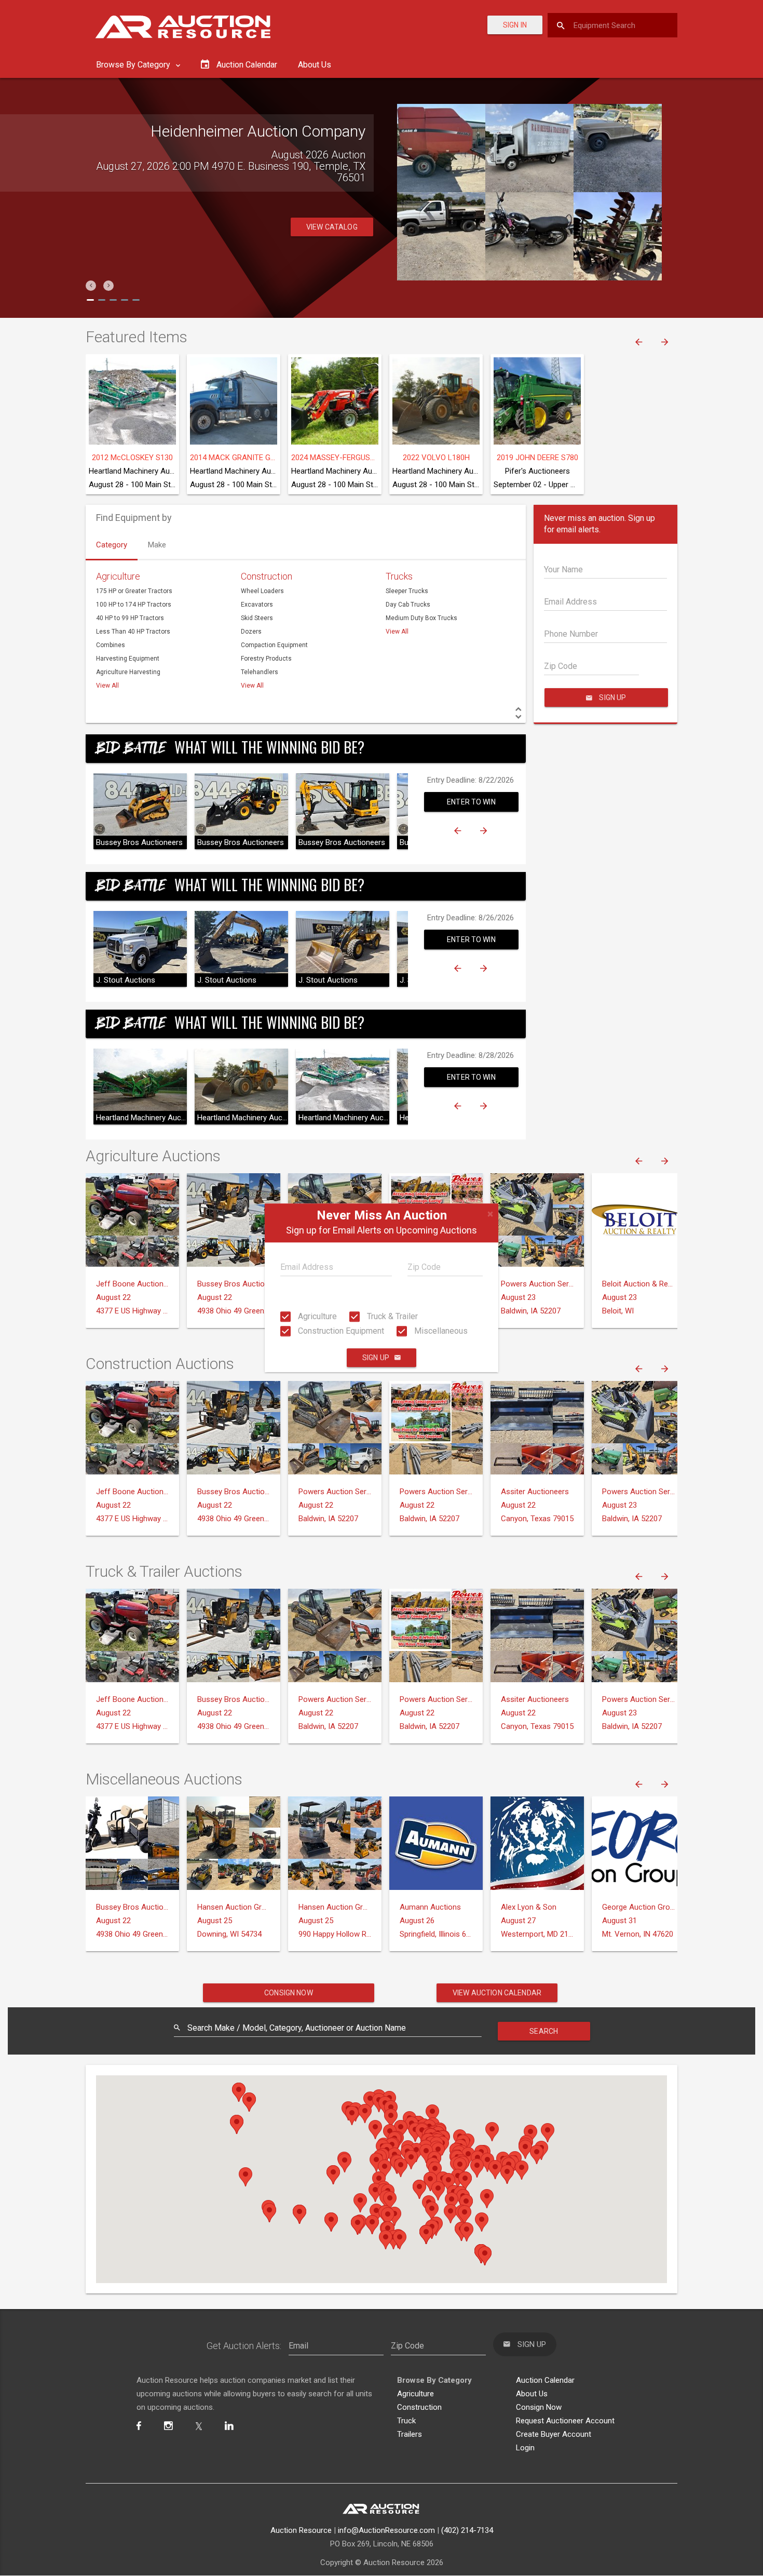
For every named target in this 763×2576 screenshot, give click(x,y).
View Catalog (332, 216)
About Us (315, 65)
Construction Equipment (340, 1331)
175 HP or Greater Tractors (134, 591)
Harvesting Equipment (128, 659)
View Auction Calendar (497, 1993)
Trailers (410, 2434)
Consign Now (289, 1993)
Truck (406, 2421)
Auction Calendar (545, 2380)
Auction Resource (301, 2530)
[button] (91, 286)
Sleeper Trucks (407, 591)
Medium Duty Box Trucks (421, 618)
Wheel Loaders (262, 591)
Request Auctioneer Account (565, 2421)
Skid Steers (257, 618)
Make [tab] (157, 545)
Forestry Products (266, 659)
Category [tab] (112, 545)
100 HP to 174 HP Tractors (134, 605)
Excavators (257, 605)
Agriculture (316, 1316)
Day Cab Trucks (408, 605)
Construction (267, 576)
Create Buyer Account (554, 2434)
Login (525, 2448)
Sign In (515, 25)
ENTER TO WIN (471, 802)
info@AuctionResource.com (386, 2530)
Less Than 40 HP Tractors (133, 632)
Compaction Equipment (274, 645)
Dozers (251, 632)
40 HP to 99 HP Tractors (130, 618)
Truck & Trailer (391, 1316)
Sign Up (376, 1358)
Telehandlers (260, 672)
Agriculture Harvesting (128, 672)
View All (107, 686)
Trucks (399, 576)
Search (544, 2031)
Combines (111, 645)
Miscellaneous (440, 1331)
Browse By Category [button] (134, 65)
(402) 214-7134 (467, 2530)
